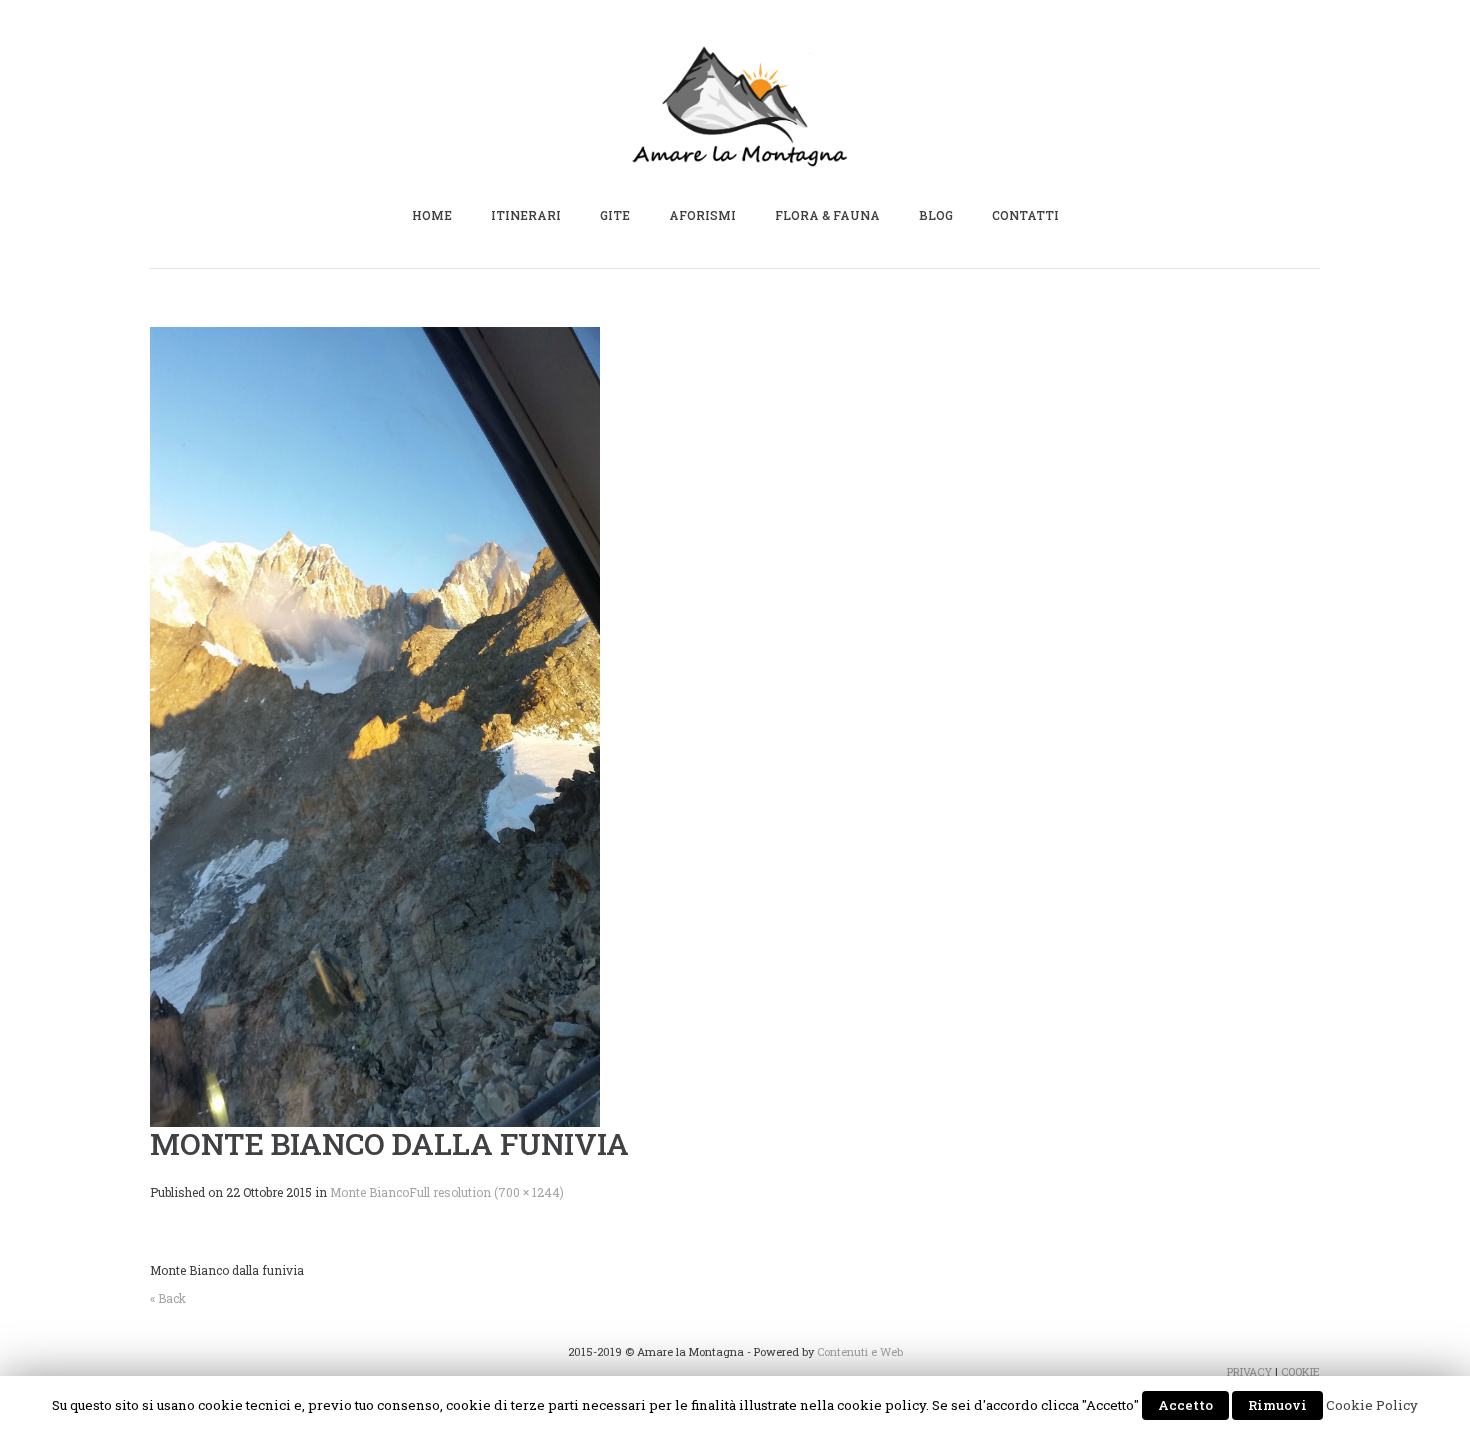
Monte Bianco (369, 1192)
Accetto (1185, 1405)
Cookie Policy (1372, 1405)
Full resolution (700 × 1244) (486, 1192)
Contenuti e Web (860, 1351)
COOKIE (1300, 1371)
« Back (168, 1298)
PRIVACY (1249, 1371)
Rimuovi (1277, 1405)
